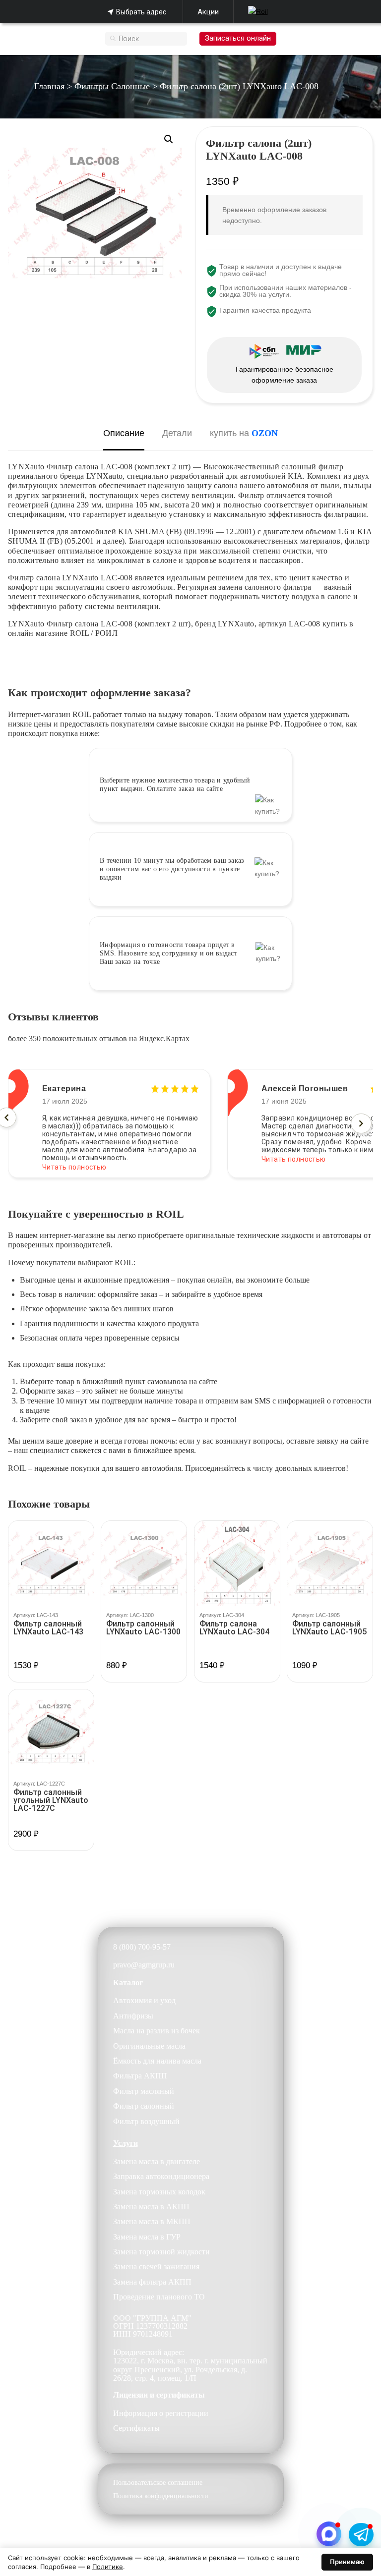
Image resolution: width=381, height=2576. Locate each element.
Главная (49, 86)
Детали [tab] (177, 433)
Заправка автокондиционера (161, 2176)
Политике (108, 2567)
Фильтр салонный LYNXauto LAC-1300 (143, 1628)
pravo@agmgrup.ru (144, 1965)
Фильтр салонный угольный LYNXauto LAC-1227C (51, 1800)
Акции (208, 12)
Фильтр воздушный (146, 2121)
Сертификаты (136, 2428)
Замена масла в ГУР (147, 2237)
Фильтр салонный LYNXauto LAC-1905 (329, 1628)
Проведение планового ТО (159, 2297)
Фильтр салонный (144, 2106)
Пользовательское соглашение (158, 2483)
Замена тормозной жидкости (161, 2252)
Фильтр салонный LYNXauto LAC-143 (48, 1628)
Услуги (126, 2143)
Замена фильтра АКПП (152, 2282)
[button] (169, 139)
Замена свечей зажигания (156, 2267)
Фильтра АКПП (140, 2076)
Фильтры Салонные (112, 86)
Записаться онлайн (238, 38)
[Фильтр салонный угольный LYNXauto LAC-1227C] (51, 1732)
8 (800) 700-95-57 (142, 1947)
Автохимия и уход (144, 2000)
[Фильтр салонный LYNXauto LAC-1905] (330, 1564)
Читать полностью (74, 1159)
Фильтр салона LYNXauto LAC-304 (234, 1628)
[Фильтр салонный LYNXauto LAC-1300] (144, 1564)
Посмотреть (51, 1681)
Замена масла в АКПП (151, 2207)
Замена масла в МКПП (152, 2221)
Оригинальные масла (149, 2046)
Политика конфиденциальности (161, 2496)
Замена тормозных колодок (159, 2192)
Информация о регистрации (161, 2413)
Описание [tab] (124, 433)
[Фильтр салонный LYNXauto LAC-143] (51, 1564)
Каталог (128, 1983)
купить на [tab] (244, 433)
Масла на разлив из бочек (157, 2031)
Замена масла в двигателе (157, 2161)
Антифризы (133, 2016)
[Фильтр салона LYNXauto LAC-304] (237, 1564)
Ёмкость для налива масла (157, 2061)
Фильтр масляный (144, 2091)
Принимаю (347, 2562)
